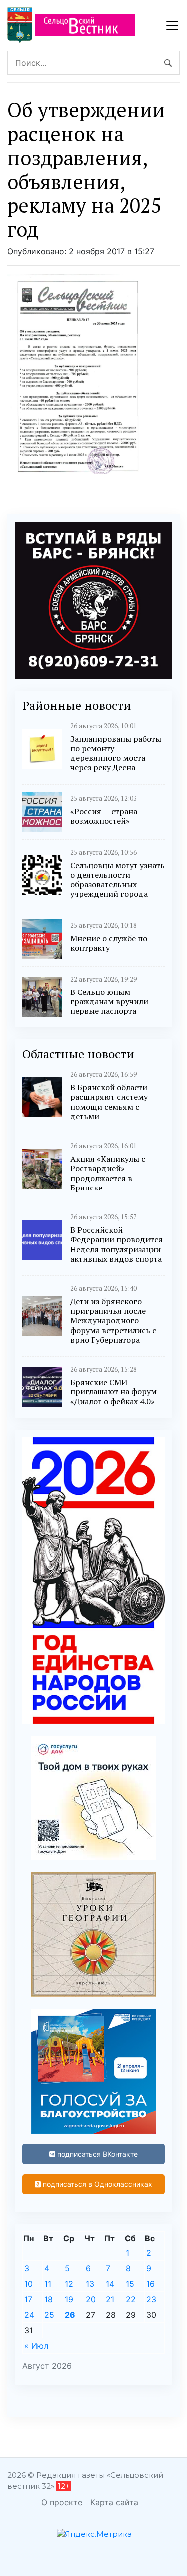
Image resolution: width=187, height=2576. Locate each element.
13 (90, 2284)
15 (130, 2284)
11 (48, 2284)
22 (131, 2299)
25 (49, 2315)
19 (69, 2299)
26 (70, 2315)
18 (49, 2299)
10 (29, 2284)
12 (69, 2284)
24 (29, 2315)
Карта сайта (114, 2502)
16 (150, 2284)
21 (110, 2299)
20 (91, 2299)
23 (151, 2299)
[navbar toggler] (172, 25)
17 (28, 2299)
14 (110, 2284)
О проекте (62, 2502)
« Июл (36, 2346)
